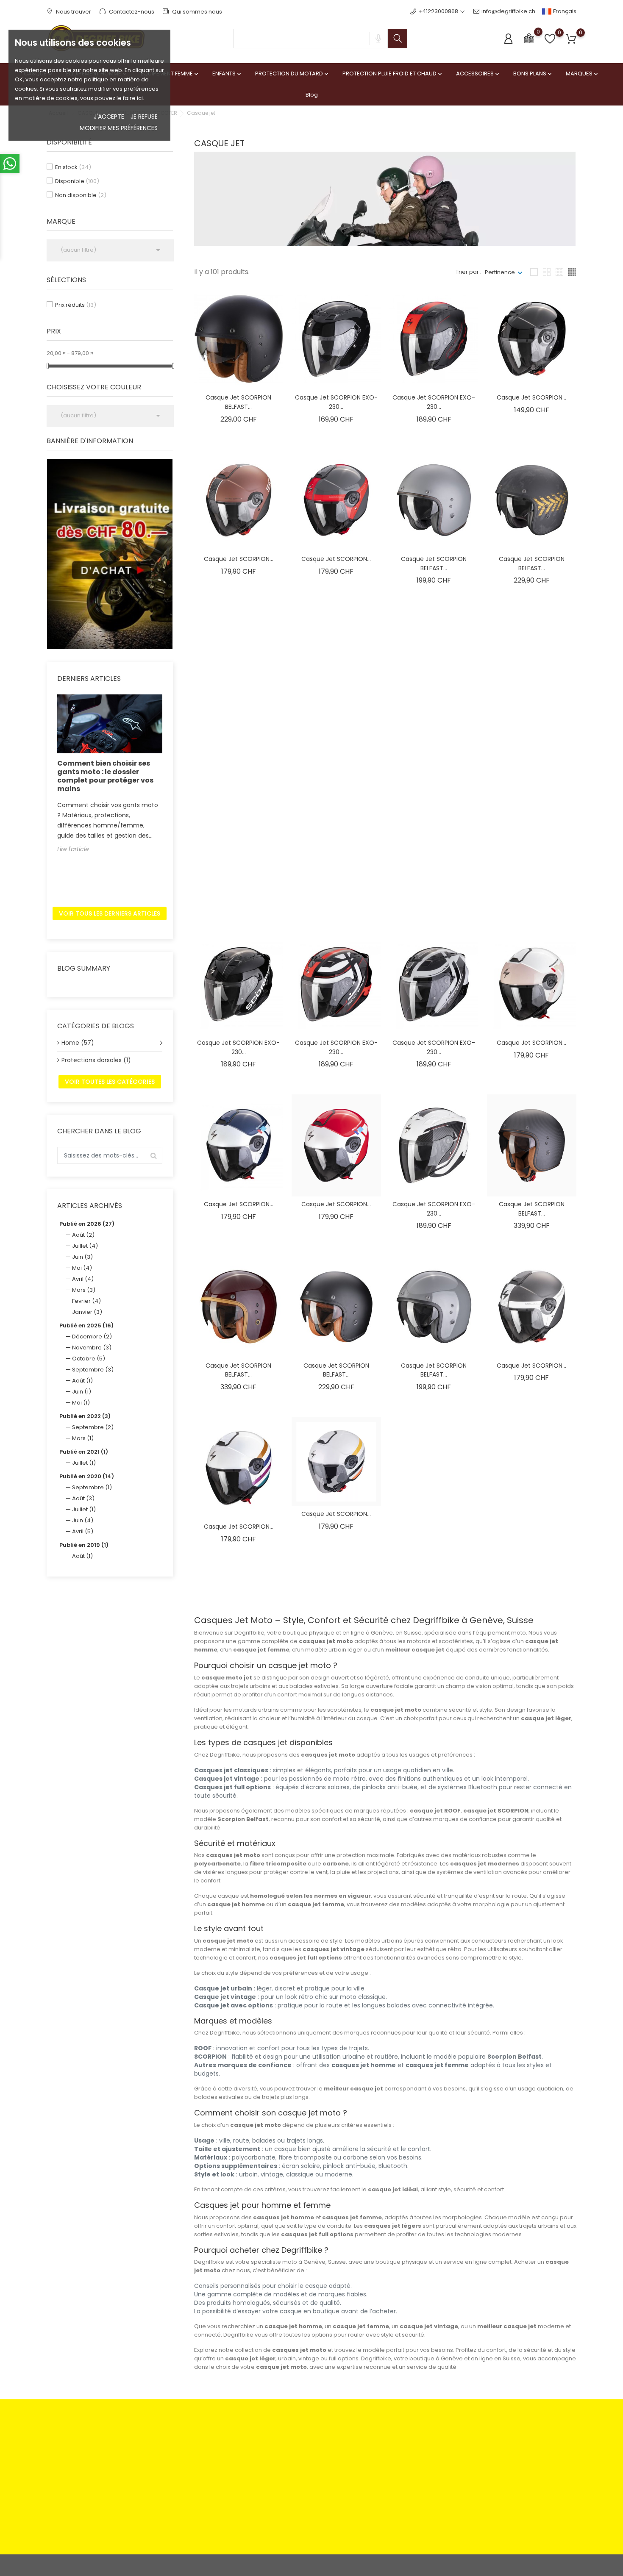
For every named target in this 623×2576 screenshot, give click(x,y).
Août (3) (83, 1498)
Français (564, 11)
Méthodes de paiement (214, 2444)
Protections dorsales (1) (96, 1060)
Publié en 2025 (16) (86, 1325)
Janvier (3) (87, 1312)
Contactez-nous (131, 12)
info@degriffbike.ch (508, 11)
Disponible (77, 181)
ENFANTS (227, 74)
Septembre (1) (92, 1487)
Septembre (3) (93, 1370)
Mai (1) (81, 1403)
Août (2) (83, 1235)
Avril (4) (83, 1279)
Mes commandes (385, 2458)
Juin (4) (83, 1520)
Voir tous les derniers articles (110, 913)
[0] (529, 38)
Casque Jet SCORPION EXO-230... (336, 402)
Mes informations (384, 2484)
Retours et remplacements (218, 2458)
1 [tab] (168, 552)
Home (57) (78, 1043)
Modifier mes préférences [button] (119, 128)
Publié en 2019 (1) (84, 1545)
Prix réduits (76, 305)
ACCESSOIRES (478, 74)
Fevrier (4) (86, 1301)
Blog (312, 95)
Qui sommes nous (196, 12)
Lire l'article (73, 849)
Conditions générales (301, 2458)
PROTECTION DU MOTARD (292, 74)
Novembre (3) (92, 1348)
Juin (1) (82, 1392)
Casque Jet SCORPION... (531, 397)
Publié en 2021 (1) (84, 1452)
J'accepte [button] (109, 117)
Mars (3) (84, 1290)
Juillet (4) (85, 1246)
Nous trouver (73, 12)
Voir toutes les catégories (110, 1082)
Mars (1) (83, 1438)
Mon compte (378, 2444)
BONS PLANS (533, 74)
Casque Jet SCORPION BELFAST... (238, 402)
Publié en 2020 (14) (87, 1476)
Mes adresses (380, 2471)
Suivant (556, 1590)
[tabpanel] (110, 554)
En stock (73, 167)
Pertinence (500, 272)
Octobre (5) (89, 1359)
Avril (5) (83, 1531)
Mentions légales (294, 2444)
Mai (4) (82, 1268)
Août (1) (82, 1381)
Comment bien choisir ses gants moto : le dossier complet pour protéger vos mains (105, 776)
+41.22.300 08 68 (79, 2519)
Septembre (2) (93, 1427)
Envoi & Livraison (293, 2471)
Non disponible (81, 195)
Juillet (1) (84, 1463)
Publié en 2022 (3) (85, 1416)
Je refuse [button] (144, 117)
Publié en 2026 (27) (87, 1224)
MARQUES (583, 74)
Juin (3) (82, 1257)
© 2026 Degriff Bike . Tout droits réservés (102, 2565)
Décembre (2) (92, 1337)
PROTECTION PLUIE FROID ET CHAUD (393, 74)
